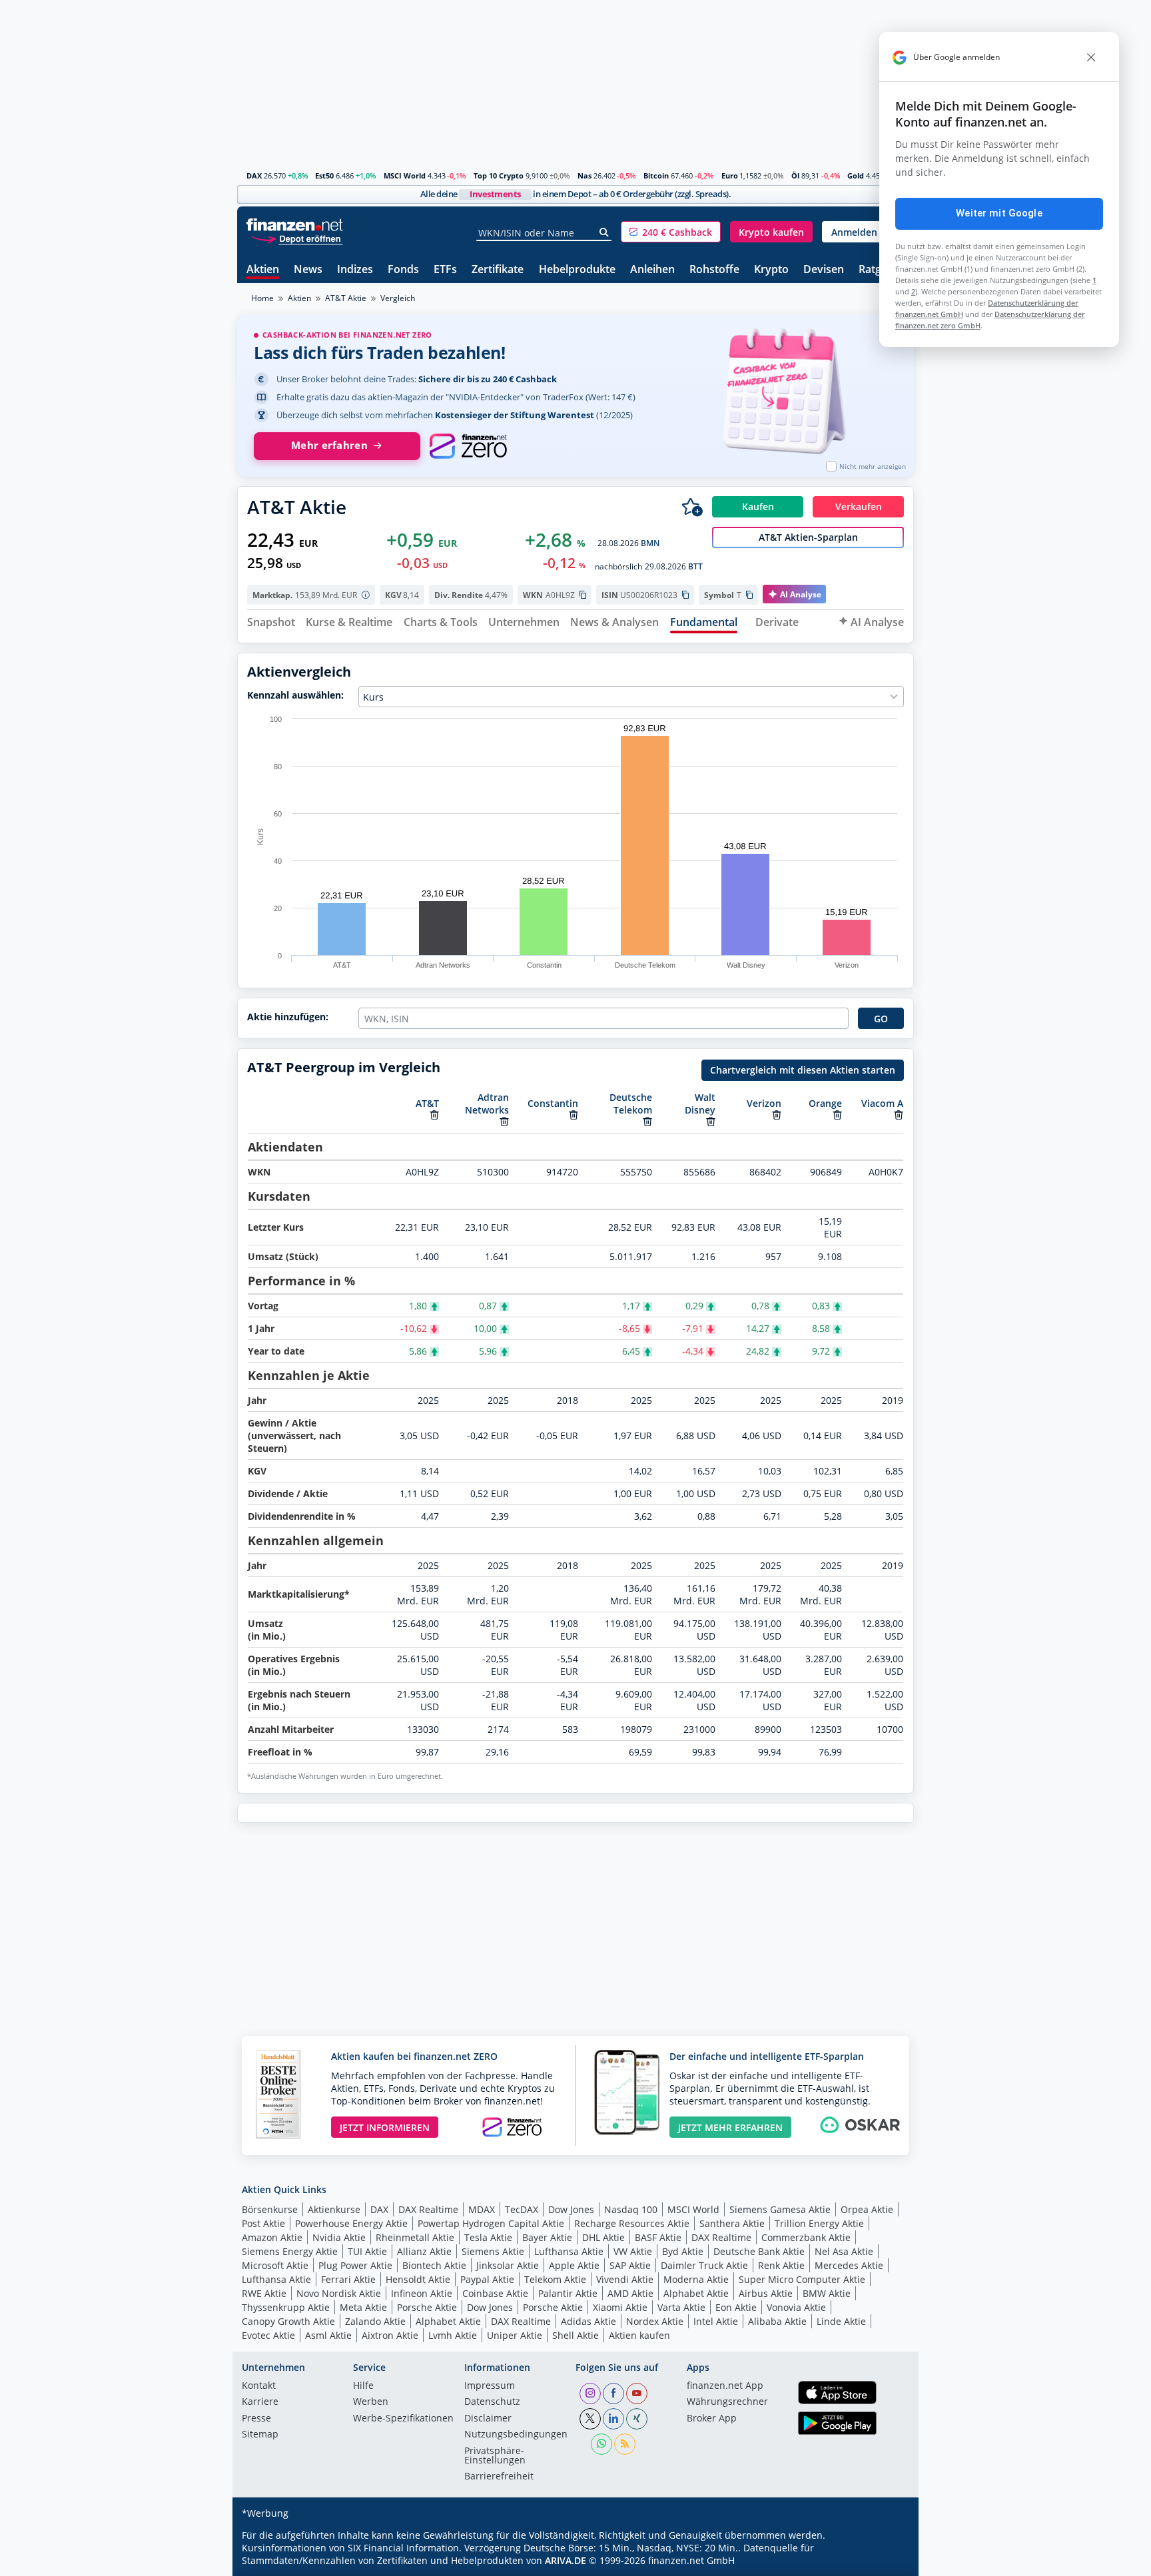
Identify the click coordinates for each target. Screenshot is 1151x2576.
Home (262, 298)
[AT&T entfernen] (434, 1115)
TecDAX (522, 2209)
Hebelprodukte (577, 270)
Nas (584, 175)
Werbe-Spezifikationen (403, 2419)
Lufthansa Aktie (569, 2251)
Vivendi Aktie (625, 2279)
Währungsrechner (727, 2402)
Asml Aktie (328, 2335)
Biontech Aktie (434, 2265)
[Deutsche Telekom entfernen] (647, 1122)
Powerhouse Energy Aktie (351, 2223)
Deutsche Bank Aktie (759, 2251)
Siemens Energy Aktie (290, 2251)
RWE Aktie (264, 2293)
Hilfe (363, 2386)
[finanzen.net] (295, 225)
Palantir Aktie (568, 2293)
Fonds (403, 270)
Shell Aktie (575, 2335)
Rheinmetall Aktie (415, 2237)
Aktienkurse (334, 2209)
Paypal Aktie (487, 2279)
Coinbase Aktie (495, 2293)
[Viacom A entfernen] (899, 1115)
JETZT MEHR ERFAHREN (730, 2127)
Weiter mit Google (999, 213)
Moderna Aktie (696, 2279)
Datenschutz (492, 2402)
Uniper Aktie (515, 2335)
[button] (671, 232)
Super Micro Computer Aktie (802, 2279)
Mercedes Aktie (849, 2265)
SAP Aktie (630, 2265)
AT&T (427, 1103)
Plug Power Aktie (355, 2265)
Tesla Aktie (488, 2237)
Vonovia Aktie (796, 2307)
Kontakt (259, 2386)
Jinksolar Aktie (508, 2265)
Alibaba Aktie (777, 2321)
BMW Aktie (827, 2293)
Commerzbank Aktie (806, 2237)
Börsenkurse (270, 2209)
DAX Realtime (428, 2209)
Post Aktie (263, 2223)
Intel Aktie (716, 2321)
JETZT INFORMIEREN (385, 2127)
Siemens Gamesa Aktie (780, 2209)
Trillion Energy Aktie (819, 2223)
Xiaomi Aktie (620, 2307)
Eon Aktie (736, 2307)
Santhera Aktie (732, 2223)
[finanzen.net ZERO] (468, 446)
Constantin (553, 1103)
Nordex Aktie (655, 2321)
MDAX (482, 2209)
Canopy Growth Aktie (288, 2321)
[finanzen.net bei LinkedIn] (613, 2419)
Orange (825, 1103)
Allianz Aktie (424, 2251)
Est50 (324, 175)
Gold (856, 175)
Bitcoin (656, 175)
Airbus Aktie (766, 2293)
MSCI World (405, 175)
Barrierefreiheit (499, 2477)
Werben (371, 2402)
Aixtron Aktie (390, 2335)
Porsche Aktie (427, 2307)
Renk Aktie (781, 2265)
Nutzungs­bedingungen (516, 2435)
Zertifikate (498, 270)
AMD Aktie (630, 2293)
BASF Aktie (658, 2237)
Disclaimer (488, 2419)
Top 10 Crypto (499, 175)
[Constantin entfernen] (574, 1115)
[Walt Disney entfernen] (711, 1122)
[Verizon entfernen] (777, 1115)
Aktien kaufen (639, 2335)
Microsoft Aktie (275, 2265)
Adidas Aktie (588, 2321)
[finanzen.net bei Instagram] (590, 2394)
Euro (730, 175)
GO (881, 1019)
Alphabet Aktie (696, 2293)
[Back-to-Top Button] (887, 2561)
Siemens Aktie (493, 2251)
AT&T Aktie (346, 298)
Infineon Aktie (422, 2293)
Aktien (263, 270)
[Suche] (604, 232)
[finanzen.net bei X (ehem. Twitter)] (590, 2419)
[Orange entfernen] (837, 1115)
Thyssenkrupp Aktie (286, 2307)
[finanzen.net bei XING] (637, 2419)
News (308, 270)
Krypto (771, 270)
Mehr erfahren (329, 445)
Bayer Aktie (547, 2237)
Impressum (490, 2386)
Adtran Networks (487, 1104)
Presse (256, 2419)
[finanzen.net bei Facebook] (613, 2394)
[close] (1091, 57)
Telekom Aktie (555, 2279)
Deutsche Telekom (631, 1104)
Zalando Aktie (375, 2321)
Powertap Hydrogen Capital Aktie (491, 2223)
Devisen (824, 270)
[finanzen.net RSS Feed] (625, 2444)
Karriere (260, 2402)
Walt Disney (700, 1104)
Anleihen (652, 270)
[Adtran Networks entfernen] (504, 1122)
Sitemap (260, 2435)
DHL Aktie (603, 2237)
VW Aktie (633, 2251)
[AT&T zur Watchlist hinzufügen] (692, 507)
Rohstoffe (714, 270)
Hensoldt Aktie (418, 2279)
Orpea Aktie (867, 2209)
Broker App (712, 2419)
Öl (795, 175)
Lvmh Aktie (453, 2335)
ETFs (445, 270)
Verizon (764, 1103)
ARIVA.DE (566, 2560)
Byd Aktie (683, 2251)
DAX (254, 175)
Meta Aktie (363, 2307)
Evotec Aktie (268, 2335)
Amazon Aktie (272, 2237)
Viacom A (882, 1103)
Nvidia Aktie (339, 2237)
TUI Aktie (367, 2251)
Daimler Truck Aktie (704, 2265)
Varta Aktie (681, 2307)
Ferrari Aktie (348, 2279)
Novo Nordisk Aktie (339, 2293)
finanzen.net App (725, 2386)
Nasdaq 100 (631, 2209)
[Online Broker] (296, 238)
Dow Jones (571, 2209)
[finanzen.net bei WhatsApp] (601, 2444)
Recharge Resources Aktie (632, 2223)
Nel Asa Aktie (844, 2251)
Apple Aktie (574, 2265)
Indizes (355, 270)
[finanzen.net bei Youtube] (637, 2394)
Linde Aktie (841, 2321)
